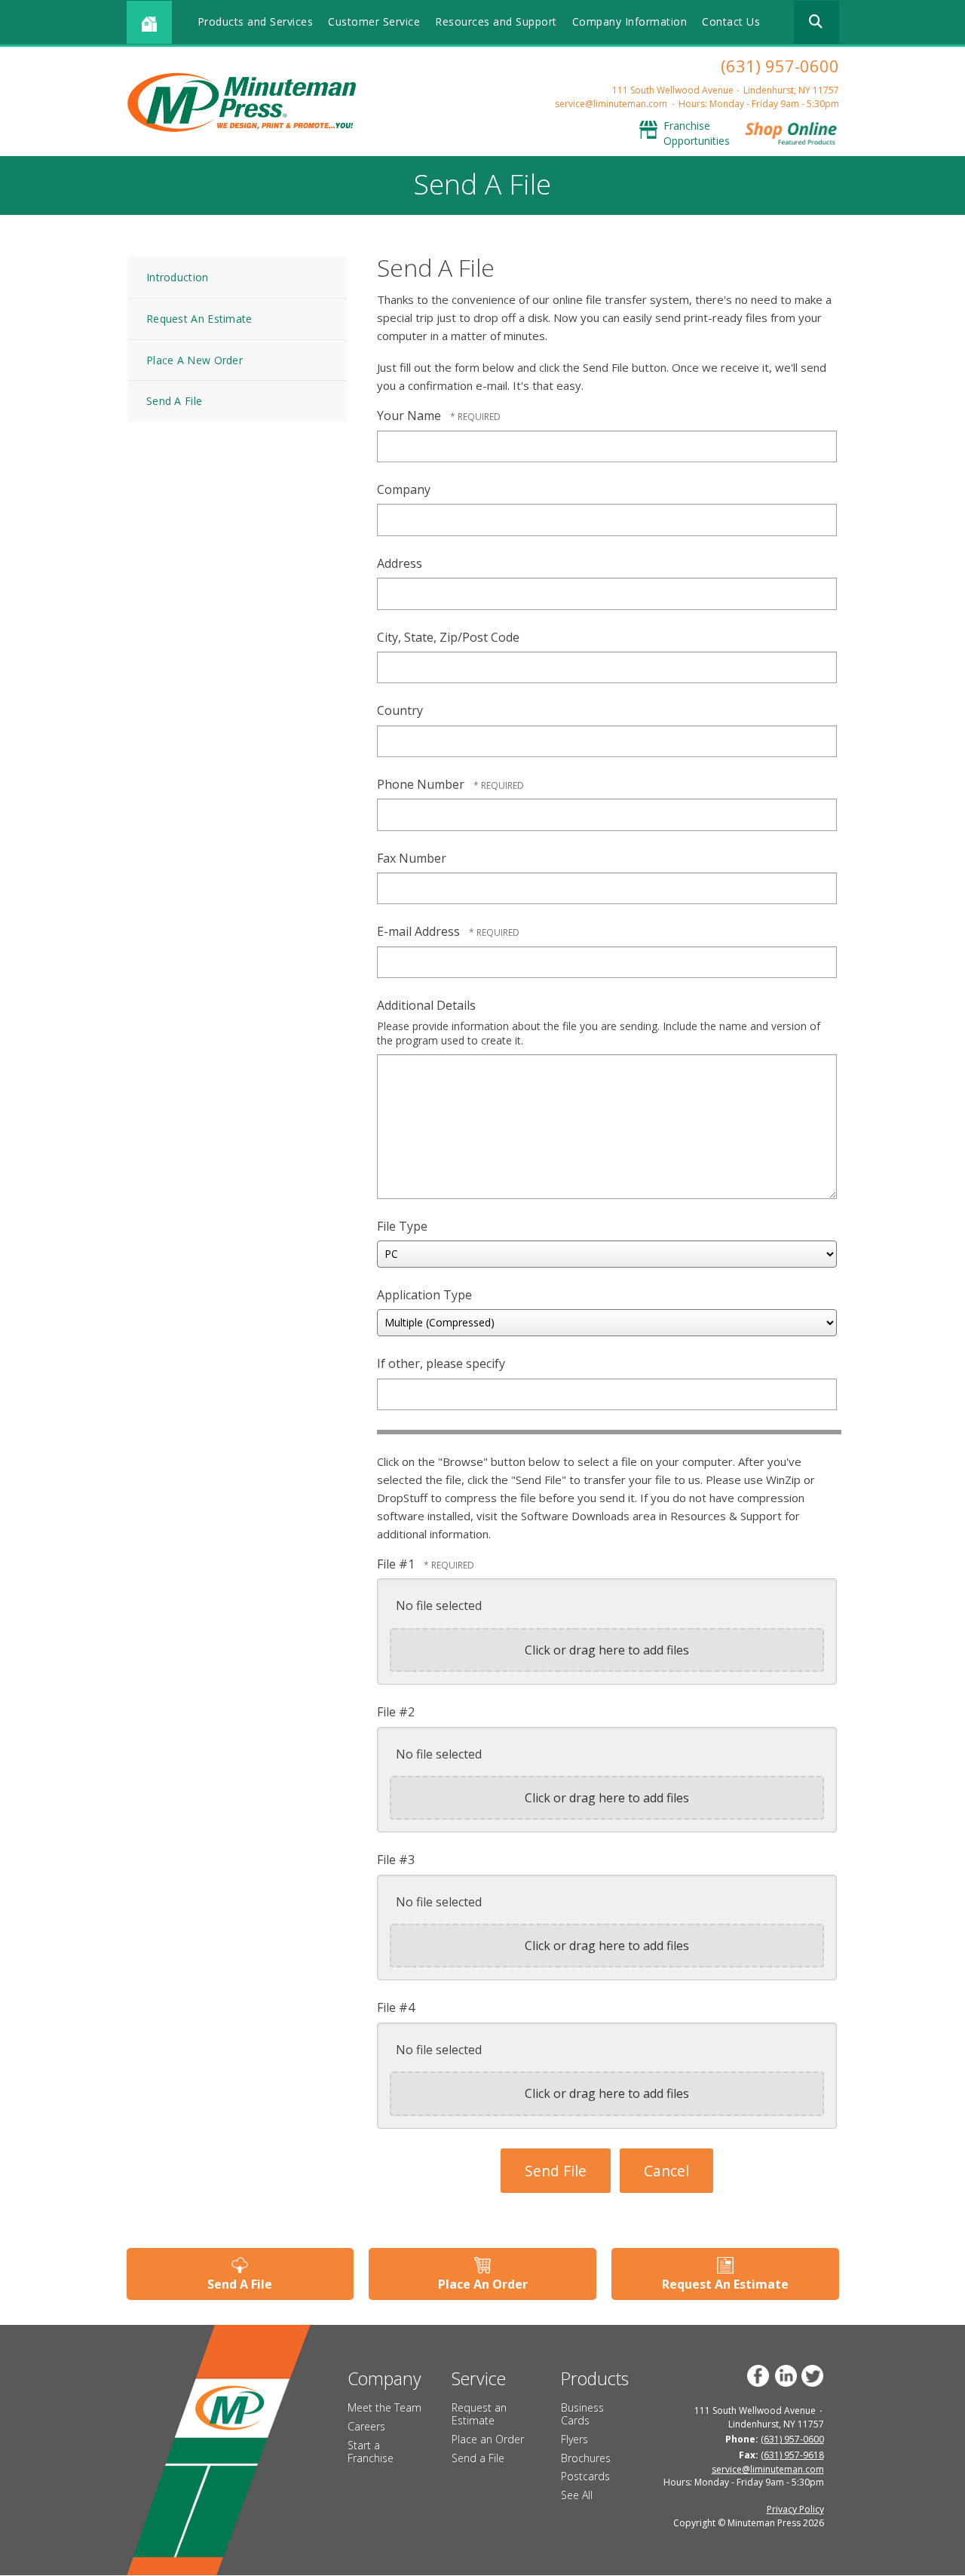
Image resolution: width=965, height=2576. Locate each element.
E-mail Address (420, 931)
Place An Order (483, 2284)
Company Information (630, 21)
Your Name (411, 416)
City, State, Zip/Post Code (448, 637)
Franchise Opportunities (697, 133)
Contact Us (731, 21)
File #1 (397, 1564)
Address (400, 563)
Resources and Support (496, 21)
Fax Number (412, 858)
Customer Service (374, 21)
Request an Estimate (479, 2414)
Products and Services (256, 21)
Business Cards (582, 2414)
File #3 (396, 1860)
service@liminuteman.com (611, 104)
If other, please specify (441, 1363)
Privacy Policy (795, 2509)
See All (577, 2495)
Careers (366, 2426)
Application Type (424, 1295)
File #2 (396, 1712)
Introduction (178, 277)
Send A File (174, 401)
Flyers (574, 2439)
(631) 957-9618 (792, 2455)
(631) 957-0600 (780, 66)
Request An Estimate (199, 319)
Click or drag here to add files (607, 1650)
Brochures (586, 2458)
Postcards (585, 2476)
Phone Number (422, 784)
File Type (402, 1226)
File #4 (396, 2007)
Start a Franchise (371, 2452)
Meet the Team (384, 2407)
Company (404, 489)
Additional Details (426, 1005)
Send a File (478, 2458)
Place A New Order (195, 360)
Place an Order (488, 2439)
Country (400, 710)
